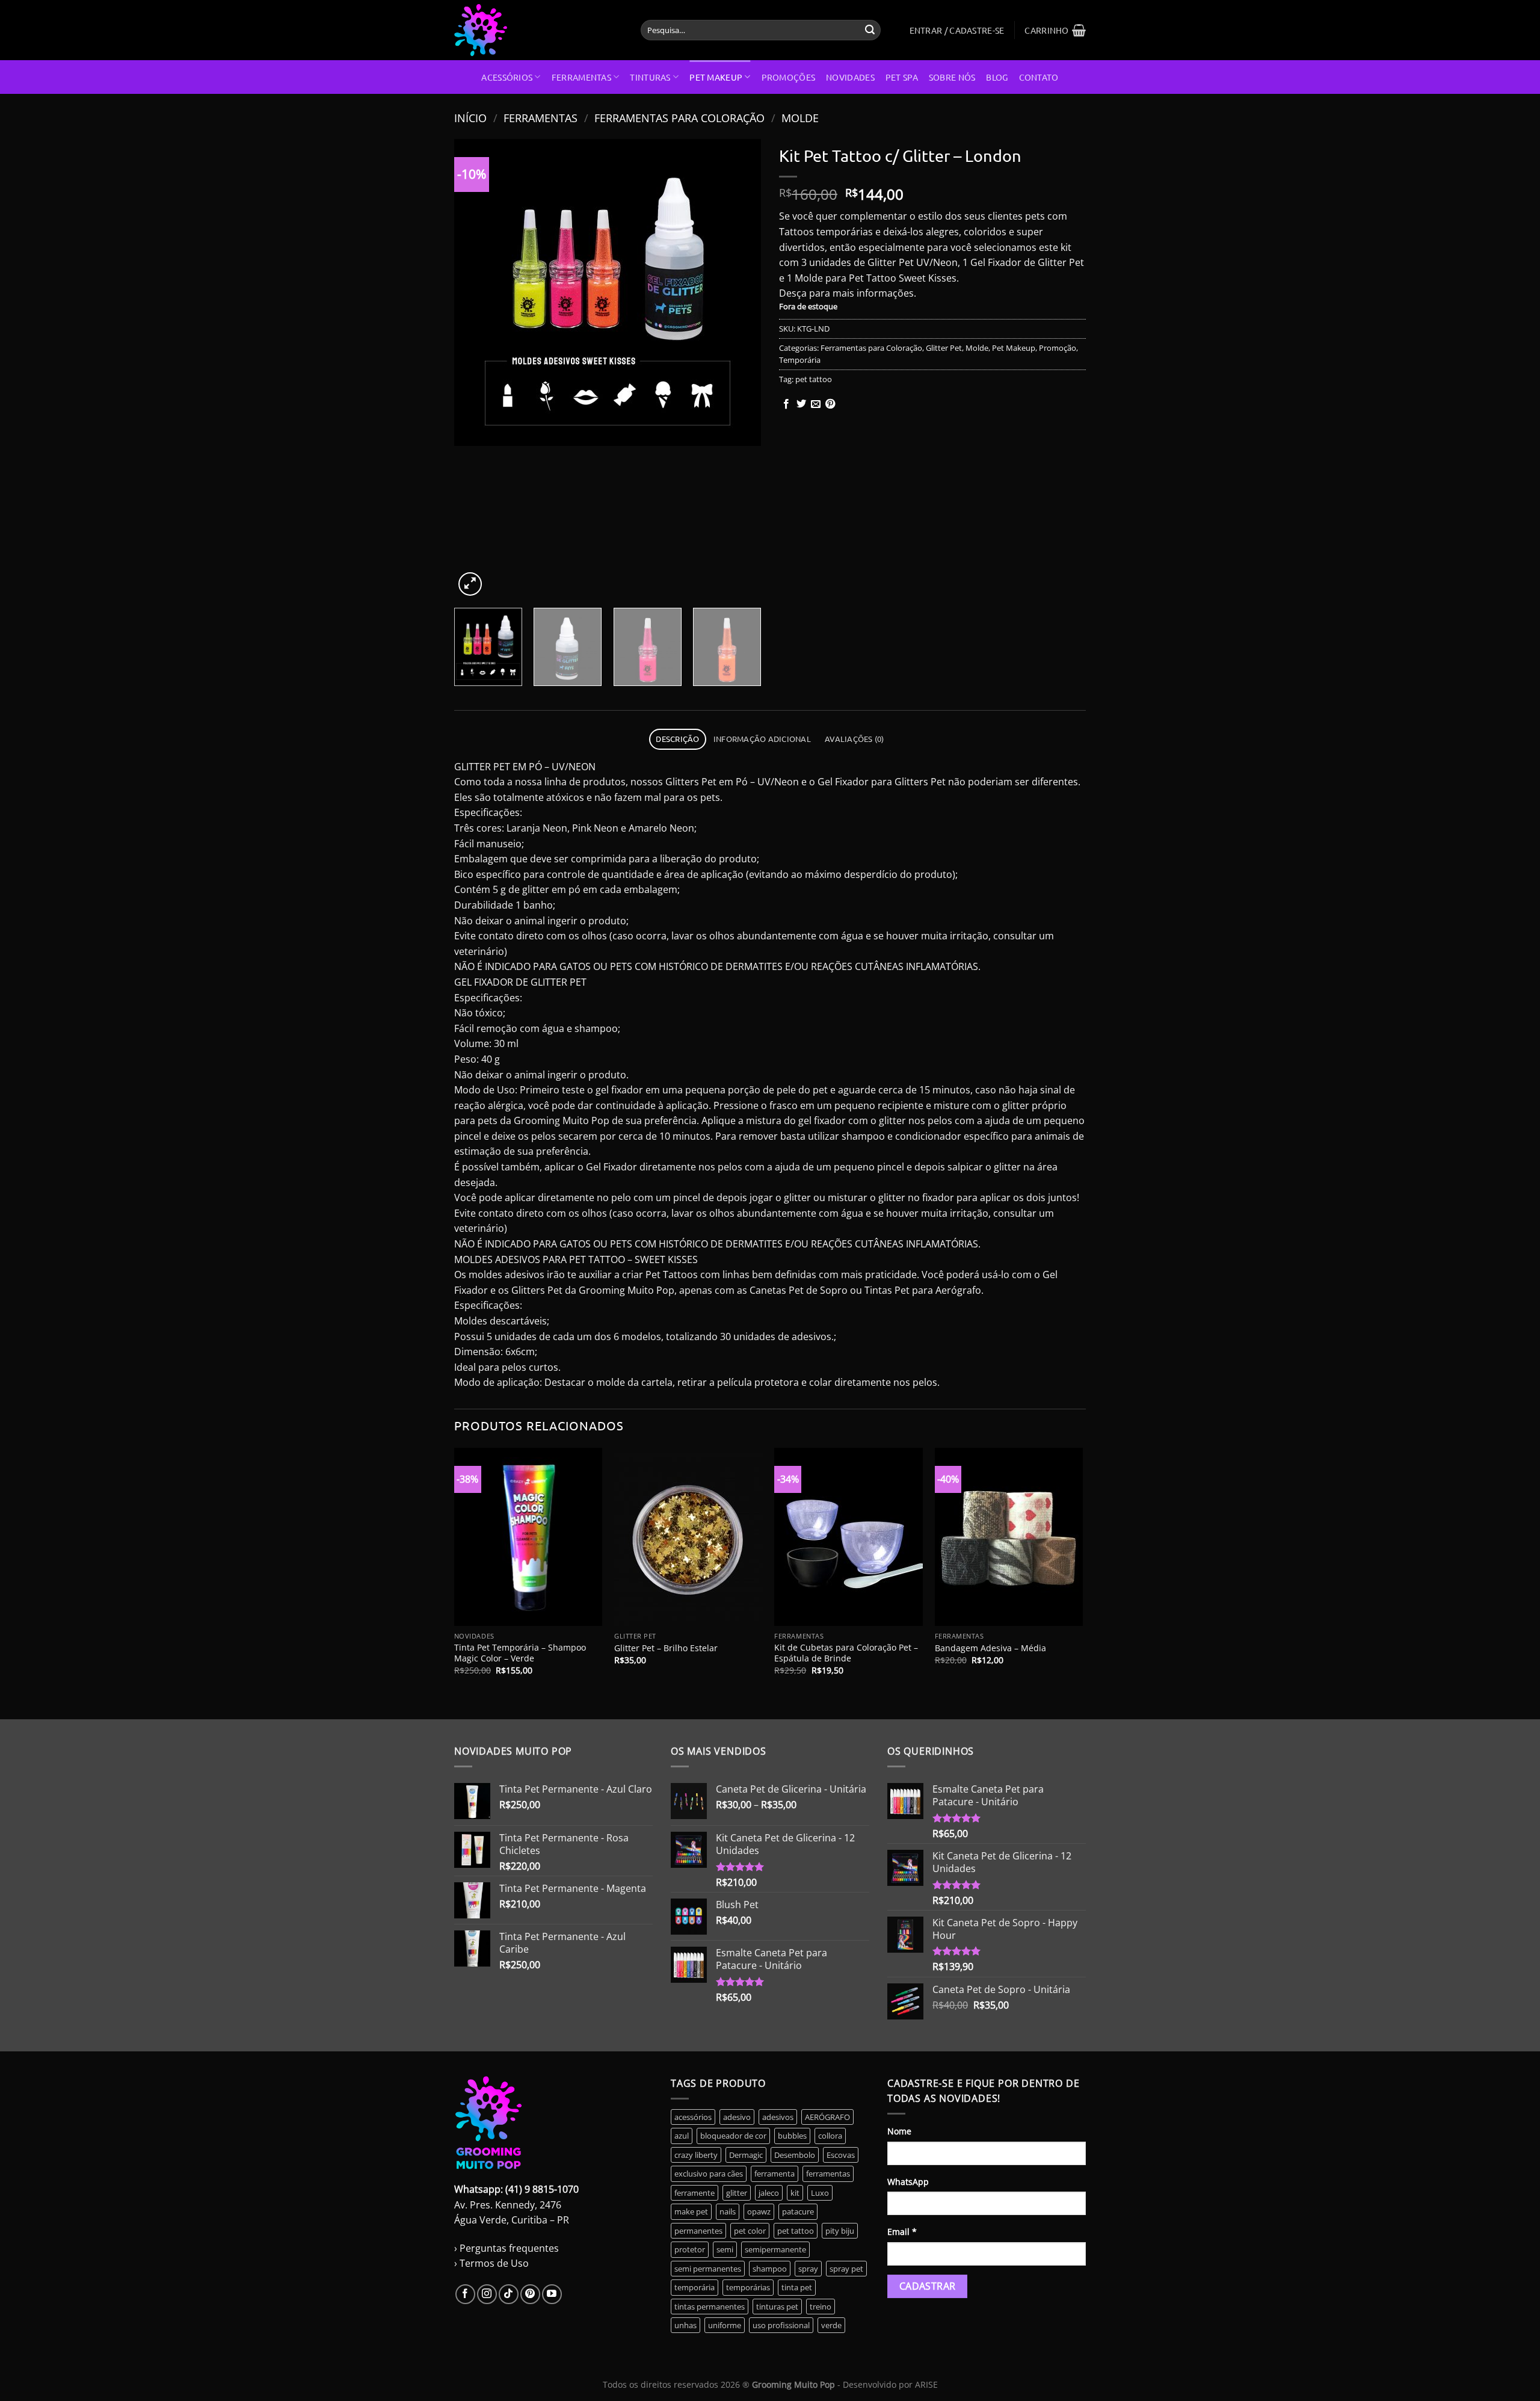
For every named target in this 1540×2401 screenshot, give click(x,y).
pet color (750, 2231)
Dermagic (746, 2155)
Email (902, 2232)
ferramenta (775, 2174)
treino (821, 2307)
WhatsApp (908, 2182)
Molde (800, 118)
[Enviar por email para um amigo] (816, 404)
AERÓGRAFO (827, 2117)
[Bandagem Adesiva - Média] (1009, 1537)
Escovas (841, 2155)
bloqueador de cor (733, 2136)
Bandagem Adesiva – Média (990, 1648)
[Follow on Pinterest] (530, 2294)
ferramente (695, 2193)
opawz (759, 2211)
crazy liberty (696, 2155)
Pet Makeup (716, 77)
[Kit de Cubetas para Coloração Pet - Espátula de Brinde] (849, 1537)
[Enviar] (870, 30)
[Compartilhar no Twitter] (801, 404)
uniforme (725, 2325)
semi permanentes (708, 2269)
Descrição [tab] (677, 739)
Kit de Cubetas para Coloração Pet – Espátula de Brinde (846, 1653)
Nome (899, 2131)
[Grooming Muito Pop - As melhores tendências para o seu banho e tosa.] (538, 30)
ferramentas (828, 2174)
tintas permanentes (710, 2307)
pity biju (840, 2231)
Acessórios (507, 77)
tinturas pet (777, 2307)
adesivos (778, 2117)
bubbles (792, 2136)
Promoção (1058, 348)
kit (795, 2193)
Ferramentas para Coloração (679, 118)
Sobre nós (952, 77)
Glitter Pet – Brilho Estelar (666, 1648)
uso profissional (781, 2325)
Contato (1039, 77)
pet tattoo (814, 379)
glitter (737, 2193)
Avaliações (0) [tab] (855, 739)
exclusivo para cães (709, 2174)
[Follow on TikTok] (509, 2294)
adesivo (737, 2117)
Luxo (820, 2193)
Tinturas (650, 77)
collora (830, 2136)
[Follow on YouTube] (552, 2294)
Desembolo (795, 2155)
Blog (997, 77)
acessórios (693, 2117)
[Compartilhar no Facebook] (786, 404)
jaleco (769, 2193)
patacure (798, 2211)
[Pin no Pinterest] (830, 404)
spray (808, 2269)
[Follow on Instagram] (487, 2294)
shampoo (770, 2269)
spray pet (846, 2269)
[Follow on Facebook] (465, 2294)
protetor (690, 2249)
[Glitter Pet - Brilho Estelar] (688, 1537)
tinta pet (797, 2287)
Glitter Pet (944, 348)
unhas (685, 2325)
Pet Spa (902, 77)
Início (470, 118)
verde (831, 2325)
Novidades (850, 77)
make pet (691, 2211)
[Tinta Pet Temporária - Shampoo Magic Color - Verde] (528, 1537)
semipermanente (775, 2249)
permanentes (698, 2231)
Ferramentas (581, 77)
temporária (695, 2287)
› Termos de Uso (491, 2263)
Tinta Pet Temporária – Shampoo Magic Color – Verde (520, 1653)
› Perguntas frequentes (507, 2248)
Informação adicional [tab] (762, 739)
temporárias (748, 2287)
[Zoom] (470, 584)
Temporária (800, 360)
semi (725, 2249)
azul (682, 2136)
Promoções (789, 77)
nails (728, 2211)
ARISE (926, 2384)
